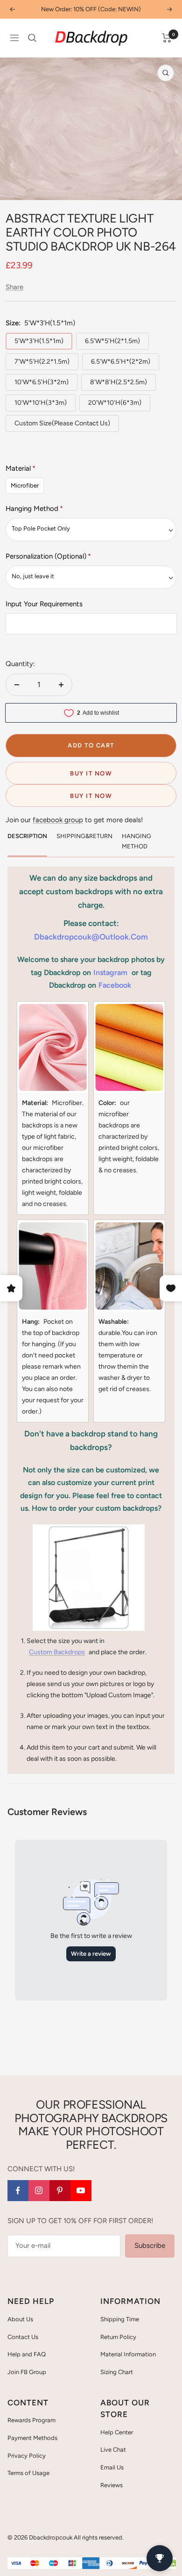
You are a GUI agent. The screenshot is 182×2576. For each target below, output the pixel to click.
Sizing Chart (117, 2372)
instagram (110, 972)
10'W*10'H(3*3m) (41, 403)
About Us (20, 2319)
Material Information (128, 2354)
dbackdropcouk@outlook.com (91, 937)
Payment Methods (32, 2438)
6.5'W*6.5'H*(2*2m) (121, 362)
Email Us (112, 2467)
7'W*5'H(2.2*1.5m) (42, 362)
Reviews (112, 2485)
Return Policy (118, 2337)
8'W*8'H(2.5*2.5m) (119, 382)
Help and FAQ (27, 2354)
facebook (115, 985)
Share (14, 287)
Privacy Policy (27, 2456)
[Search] (32, 38)
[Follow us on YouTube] (81, 2191)
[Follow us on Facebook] (18, 2191)
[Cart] (167, 38)
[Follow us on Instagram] (39, 2191)
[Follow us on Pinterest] (60, 2191)
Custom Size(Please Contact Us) (62, 423)
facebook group (58, 820)
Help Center (117, 2432)
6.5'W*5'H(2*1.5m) (112, 341)
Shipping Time (120, 2319)
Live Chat (113, 2450)
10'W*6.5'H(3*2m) (42, 382)
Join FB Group (27, 2372)
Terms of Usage (28, 2473)
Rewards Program (31, 2420)
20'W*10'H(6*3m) (115, 403)
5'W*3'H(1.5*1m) (39, 341)
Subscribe (150, 2246)
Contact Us (23, 2337)
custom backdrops (57, 1652)
